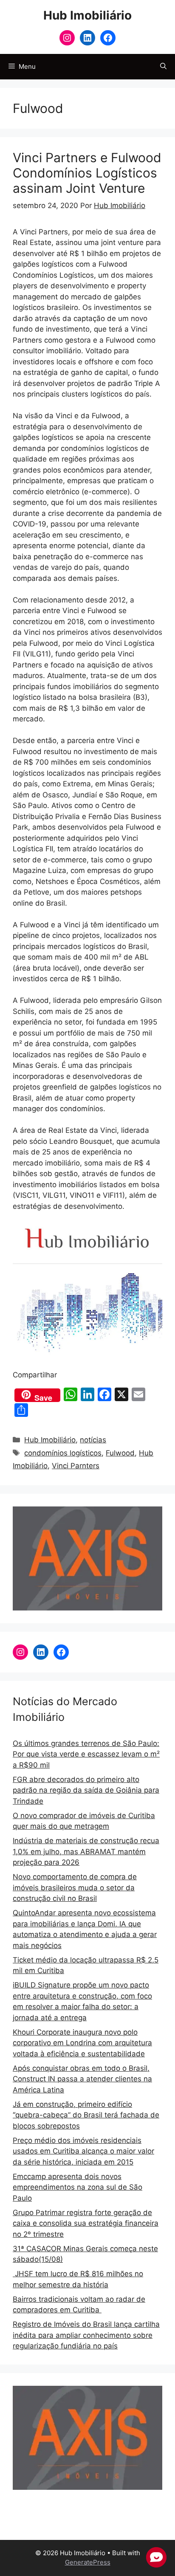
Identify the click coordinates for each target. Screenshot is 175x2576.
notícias (93, 1440)
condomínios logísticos (63, 1453)
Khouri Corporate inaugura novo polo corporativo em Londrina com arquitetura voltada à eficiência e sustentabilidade (82, 2043)
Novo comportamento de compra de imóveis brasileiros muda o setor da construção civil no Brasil (75, 1888)
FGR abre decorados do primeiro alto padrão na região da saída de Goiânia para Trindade (86, 1790)
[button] (163, 67)
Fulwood (120, 1453)
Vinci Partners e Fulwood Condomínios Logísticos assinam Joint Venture (87, 173)
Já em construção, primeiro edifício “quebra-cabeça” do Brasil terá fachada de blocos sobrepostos (86, 2115)
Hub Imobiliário (87, 15)
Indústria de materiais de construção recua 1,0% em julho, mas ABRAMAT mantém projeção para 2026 (86, 1851)
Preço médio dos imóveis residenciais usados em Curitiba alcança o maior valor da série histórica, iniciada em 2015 (83, 2151)
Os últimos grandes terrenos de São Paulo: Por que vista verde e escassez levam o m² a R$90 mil (86, 1754)
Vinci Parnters (76, 1466)
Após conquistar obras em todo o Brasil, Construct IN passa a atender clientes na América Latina (82, 2079)
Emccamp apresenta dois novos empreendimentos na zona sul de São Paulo (78, 2187)
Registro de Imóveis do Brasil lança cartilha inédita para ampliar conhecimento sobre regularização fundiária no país (86, 2335)
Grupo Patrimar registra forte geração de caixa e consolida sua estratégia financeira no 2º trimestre (86, 2223)
